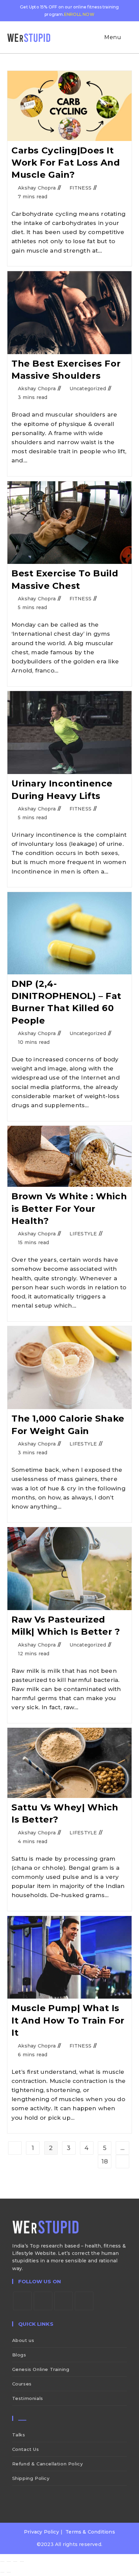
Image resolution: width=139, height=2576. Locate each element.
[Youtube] (84, 2301)
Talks (19, 2435)
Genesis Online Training (41, 2369)
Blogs (19, 2355)
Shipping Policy (31, 2478)
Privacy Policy (41, 2532)
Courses (22, 2384)
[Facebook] (43, 2301)
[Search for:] (128, 37)
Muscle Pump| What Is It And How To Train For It (68, 2020)
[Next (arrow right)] (9, 2572)
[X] (22, 2301)
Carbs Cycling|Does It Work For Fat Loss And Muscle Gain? (66, 163)
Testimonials (28, 2398)
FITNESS (80, 188)
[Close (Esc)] (22, 2561)
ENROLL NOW (79, 14)
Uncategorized (88, 389)
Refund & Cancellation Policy (48, 2464)
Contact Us (26, 2449)
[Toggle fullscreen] (9, 2561)
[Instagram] (64, 2301)
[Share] (15, 2561)
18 (105, 2162)
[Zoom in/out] (2, 2561)
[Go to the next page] (122, 2162)
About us (23, 2340)
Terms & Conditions (90, 2532)
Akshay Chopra (37, 188)
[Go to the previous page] (15, 2148)
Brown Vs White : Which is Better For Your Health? (69, 1209)
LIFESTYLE (83, 1234)
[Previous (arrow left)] (2, 2572)
